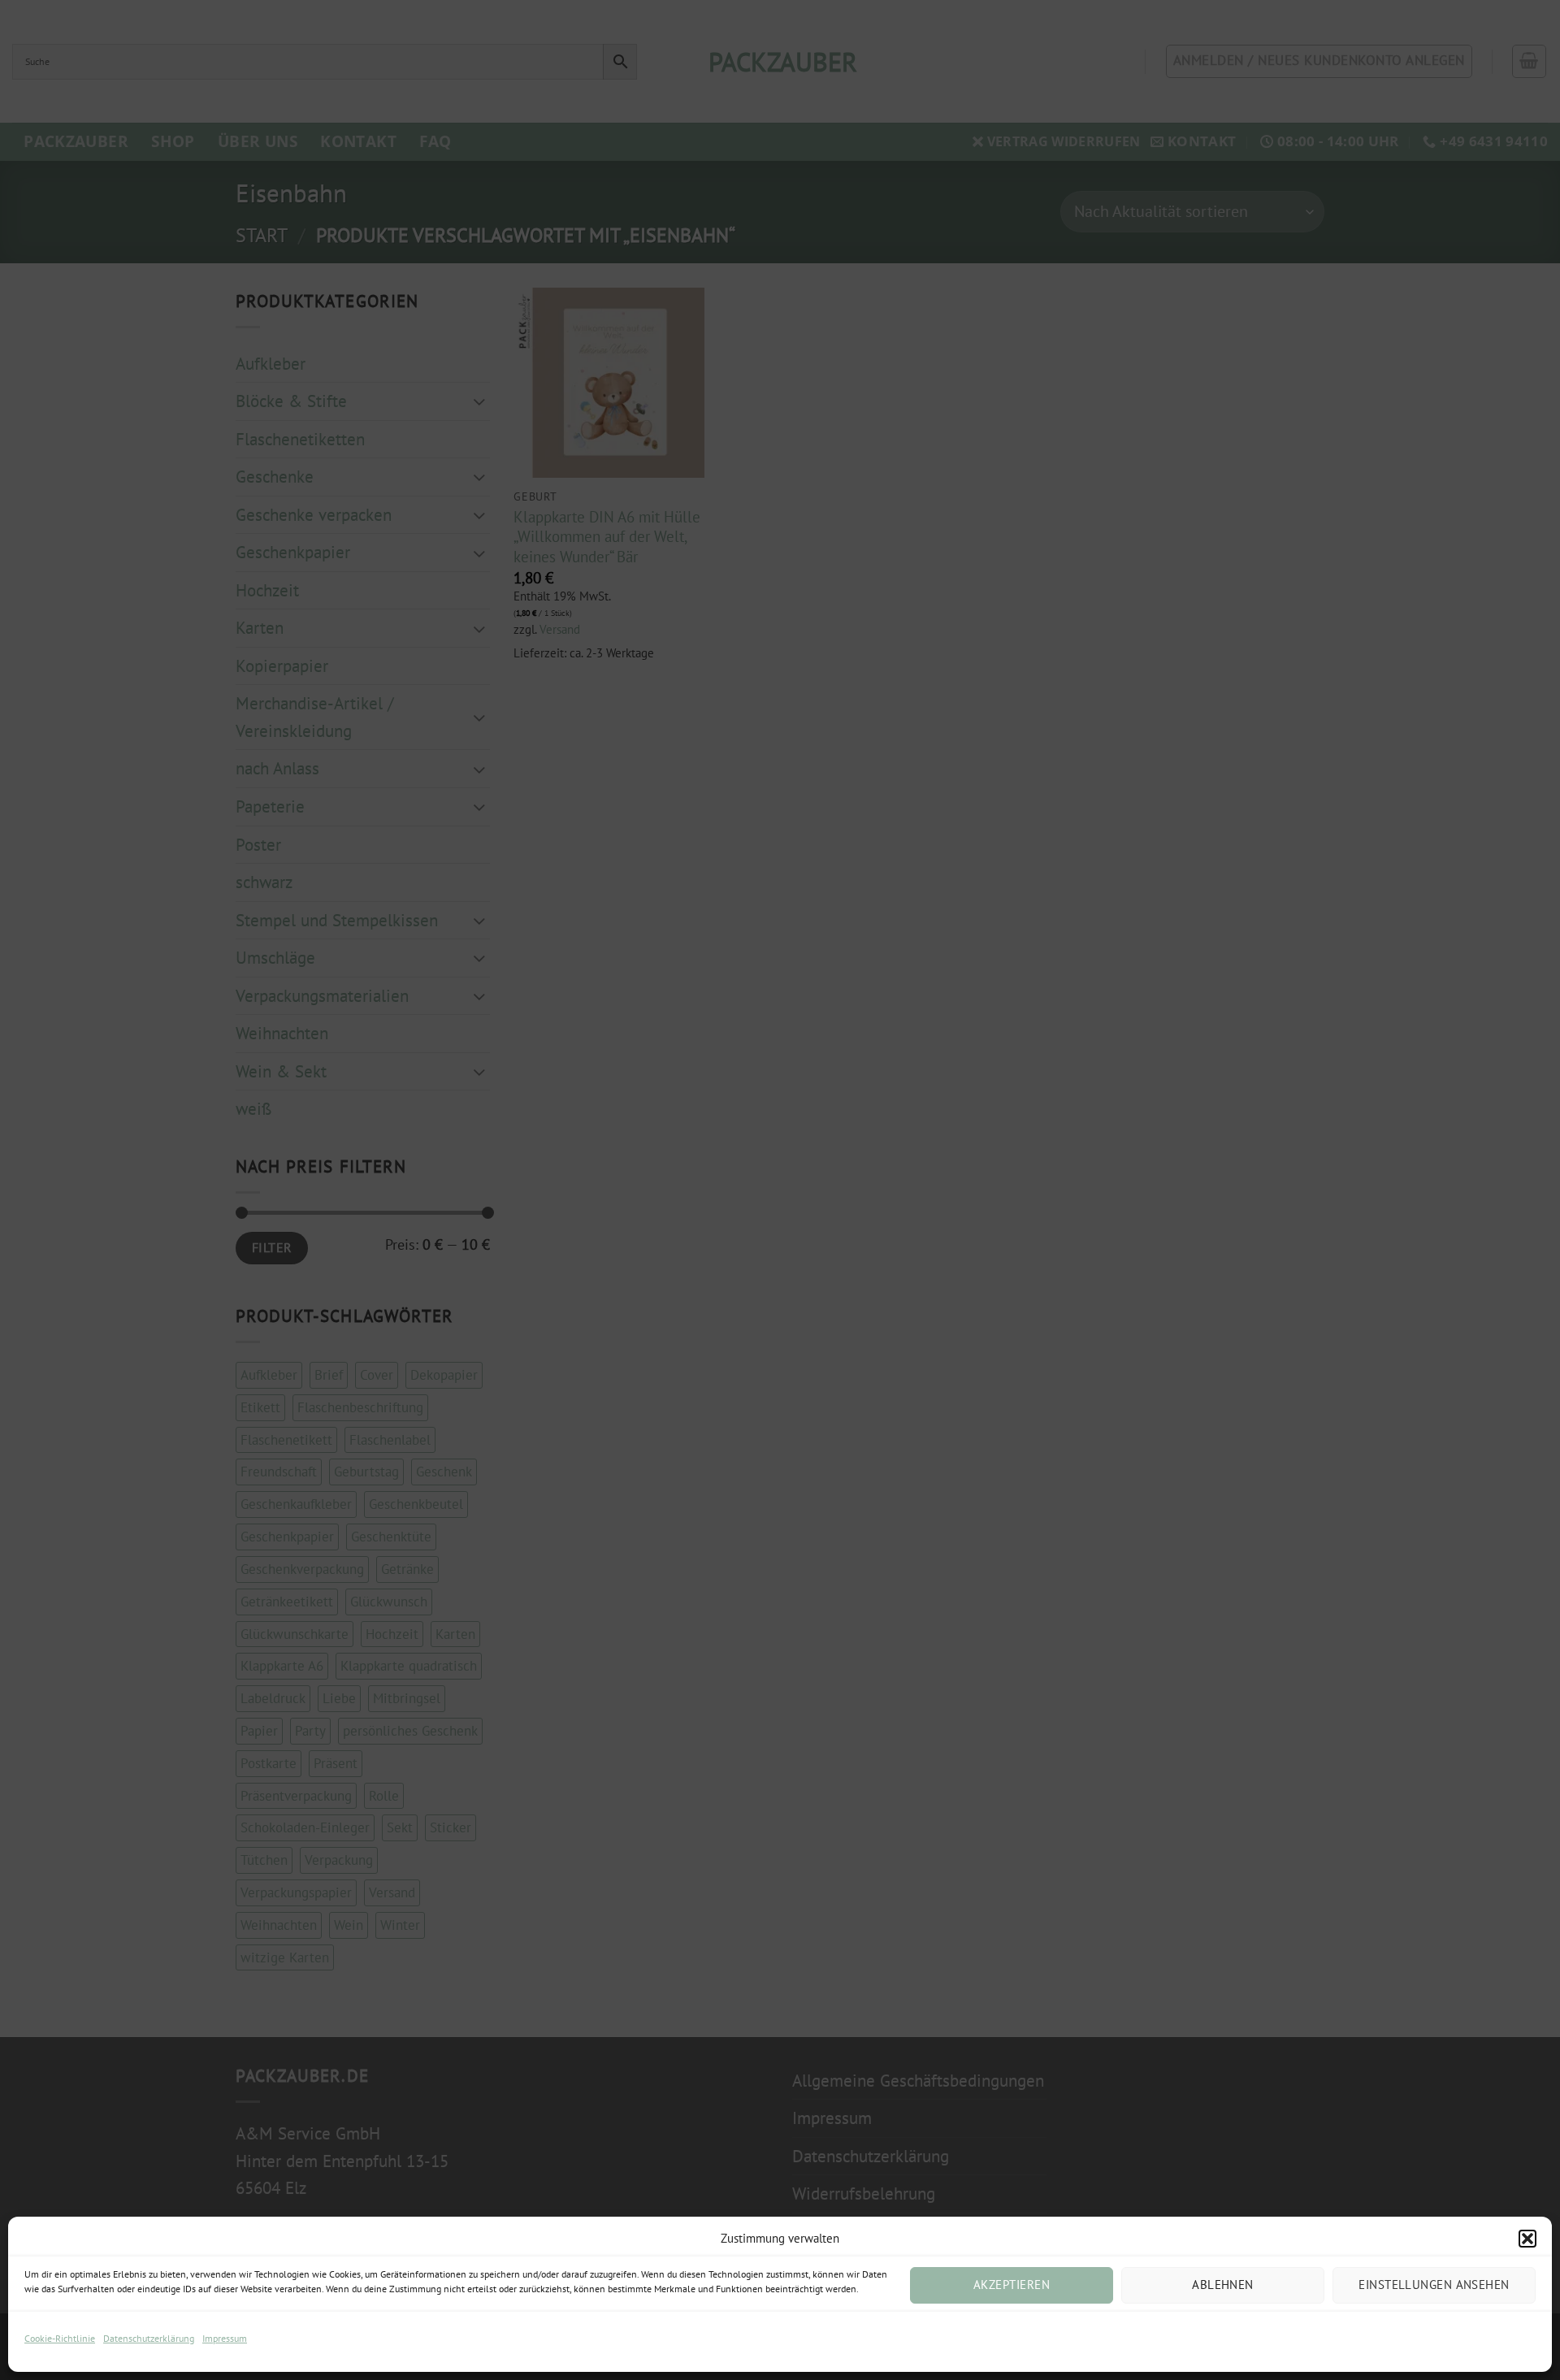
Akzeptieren (1012, 2285)
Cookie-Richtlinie (60, 2338)
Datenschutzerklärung (149, 2338)
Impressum (225, 2338)
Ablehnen (1223, 2285)
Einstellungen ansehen (1434, 2285)
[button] (1527, 2239)
